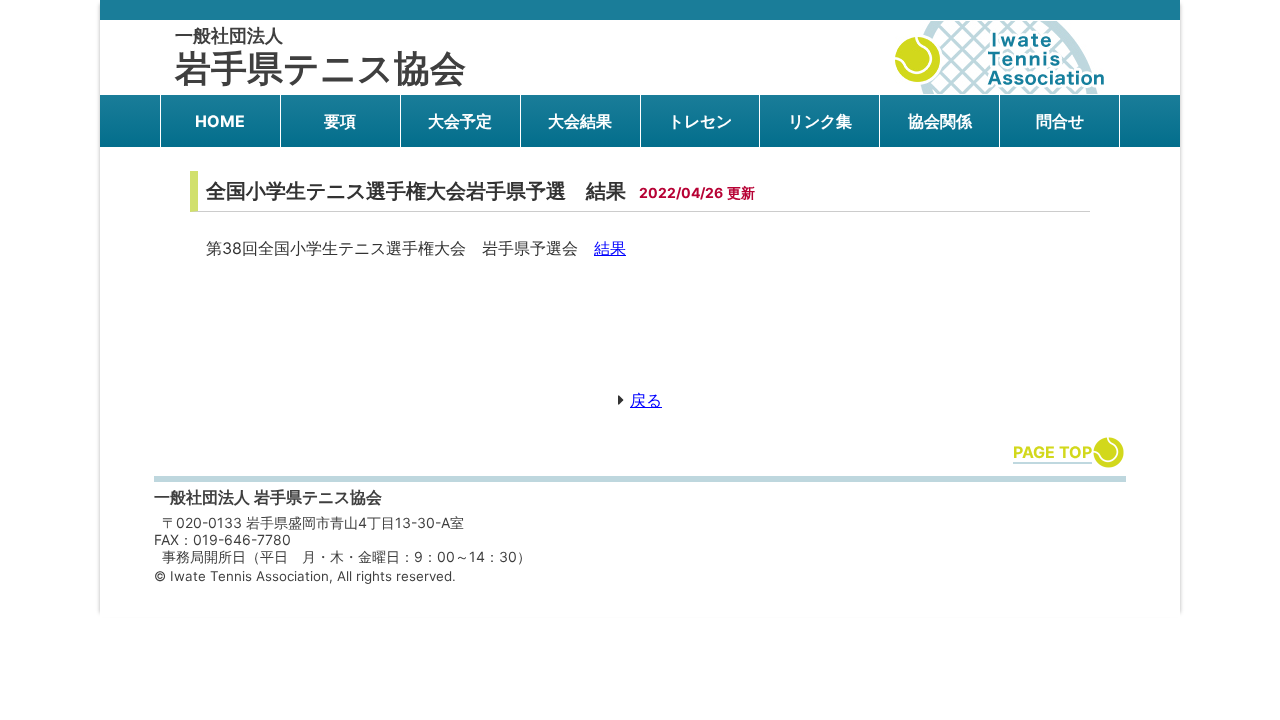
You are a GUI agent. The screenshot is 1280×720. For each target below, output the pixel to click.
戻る (646, 400)
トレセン (700, 121)
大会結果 (580, 121)
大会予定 (460, 121)
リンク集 (820, 121)
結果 (610, 248)
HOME (220, 121)
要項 (340, 121)
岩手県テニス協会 (320, 57)
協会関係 (940, 121)
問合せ (1060, 121)
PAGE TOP (1052, 452)
